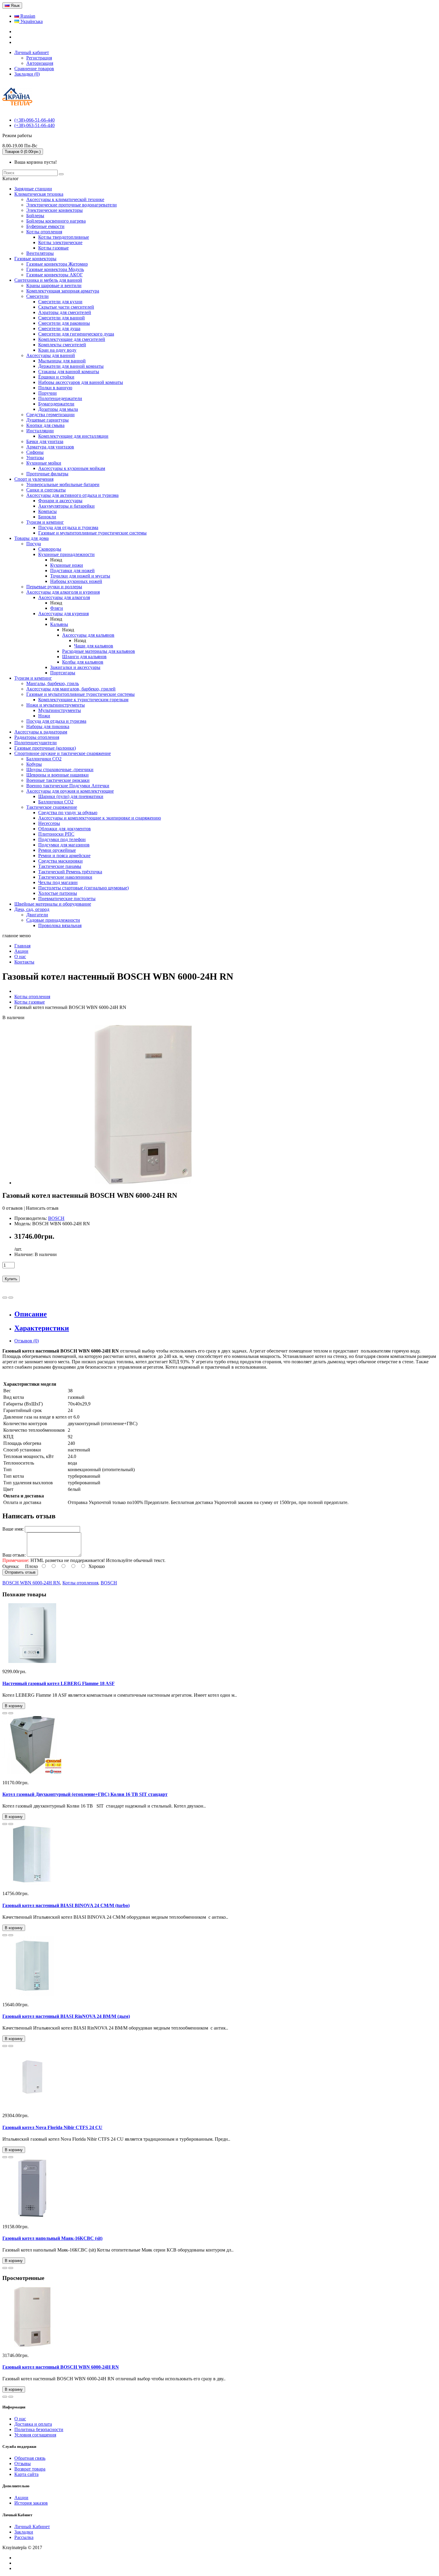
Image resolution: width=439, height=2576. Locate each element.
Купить (11, 1279)
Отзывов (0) (27, 1341)
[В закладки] (5, 1298)
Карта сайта (26, 2474)
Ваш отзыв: (14, 1555)
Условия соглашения (35, 2435)
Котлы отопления (80, 1583)
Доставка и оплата (33, 2424)
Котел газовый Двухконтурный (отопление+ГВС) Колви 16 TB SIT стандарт (85, 1794)
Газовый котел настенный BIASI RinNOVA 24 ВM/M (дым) (66, 2016)
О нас (20, 2419)
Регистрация (39, 58)
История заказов (31, 2503)
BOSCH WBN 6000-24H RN (31, 1583)
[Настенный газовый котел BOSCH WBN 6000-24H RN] (143, 1183)
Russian (27, 16)
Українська (31, 21)
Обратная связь (30, 2458)
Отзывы (23, 2464)
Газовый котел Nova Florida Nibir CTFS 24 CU (52, 2127)
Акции (21, 2498)
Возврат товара (30, 2469)
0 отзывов (13, 1208)
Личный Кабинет (32, 2527)
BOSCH (56, 1218)
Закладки (24, 2532)
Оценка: (11, 1566)
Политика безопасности (39, 2429)
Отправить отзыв (20, 1572)
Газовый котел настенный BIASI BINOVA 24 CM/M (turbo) (66, 1905)
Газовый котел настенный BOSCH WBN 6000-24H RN (61, 2367)
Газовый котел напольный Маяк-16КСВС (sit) (52, 2238)
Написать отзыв (42, 1208)
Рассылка (24, 2537)
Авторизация (40, 63)
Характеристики (42, 1328)
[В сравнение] (11, 1298)
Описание (31, 1314)
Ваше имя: (13, 1529)
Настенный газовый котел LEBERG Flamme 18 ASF (59, 1683)
